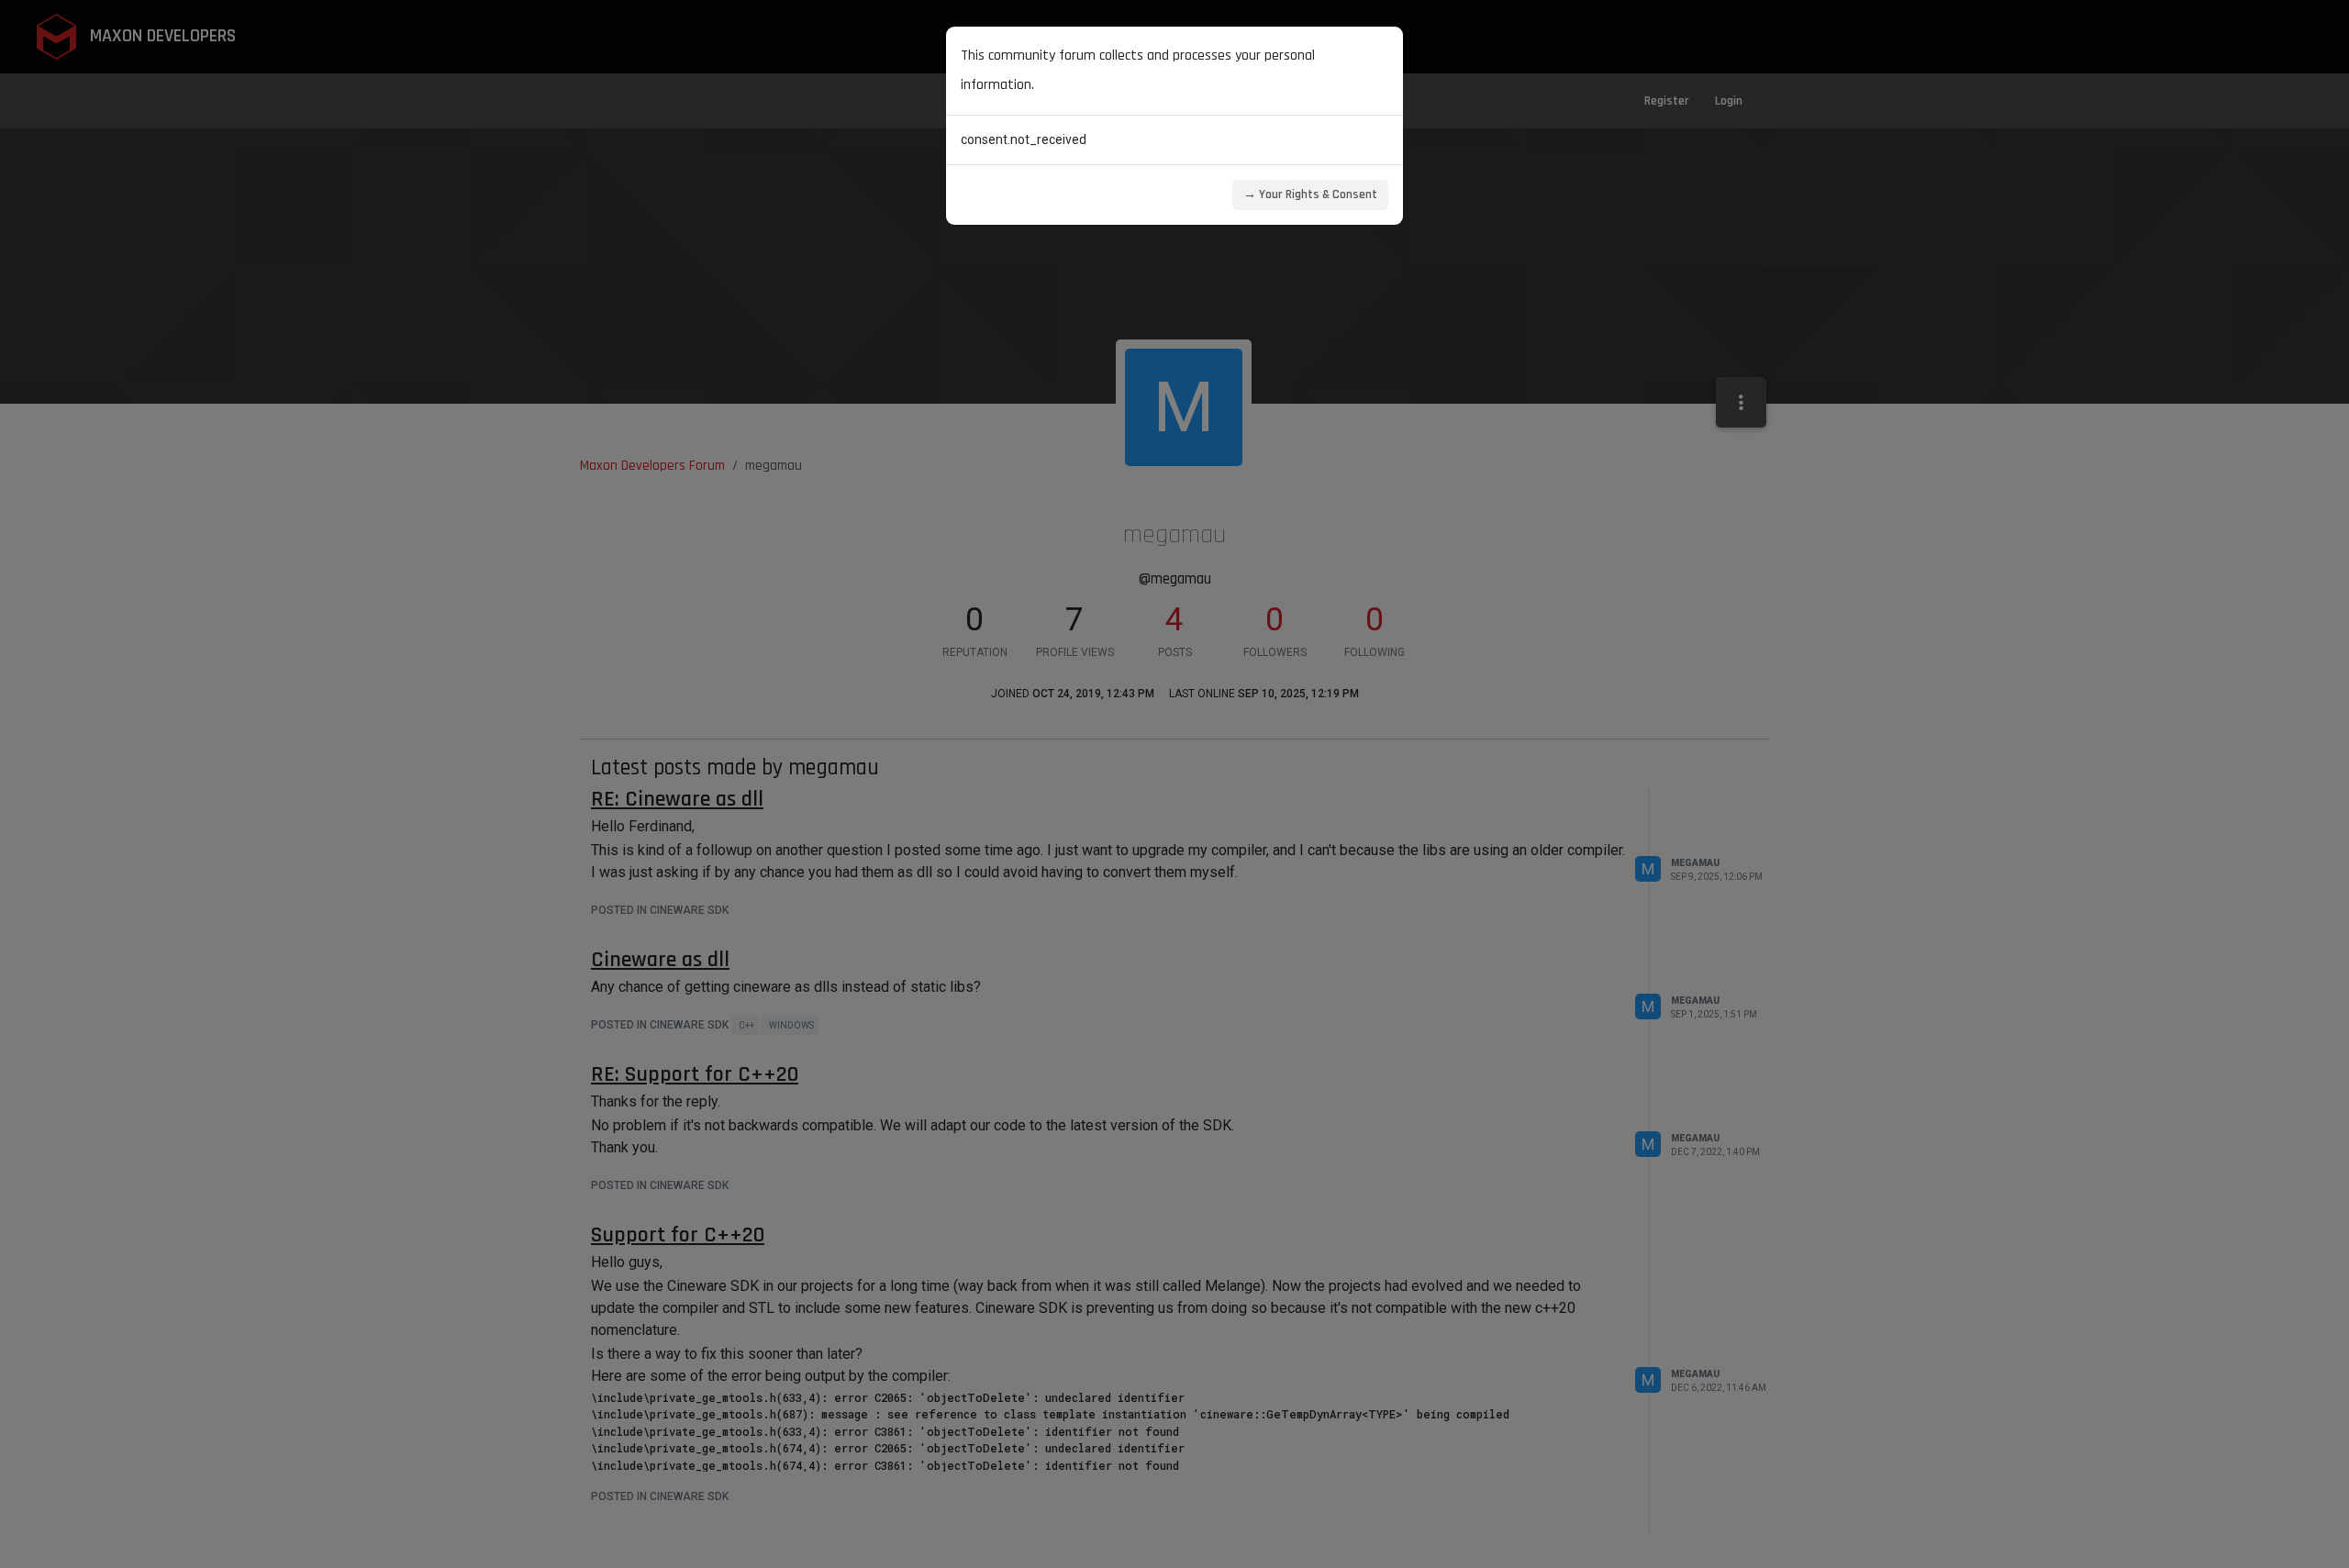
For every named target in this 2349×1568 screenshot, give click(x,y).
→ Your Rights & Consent (1310, 195)
